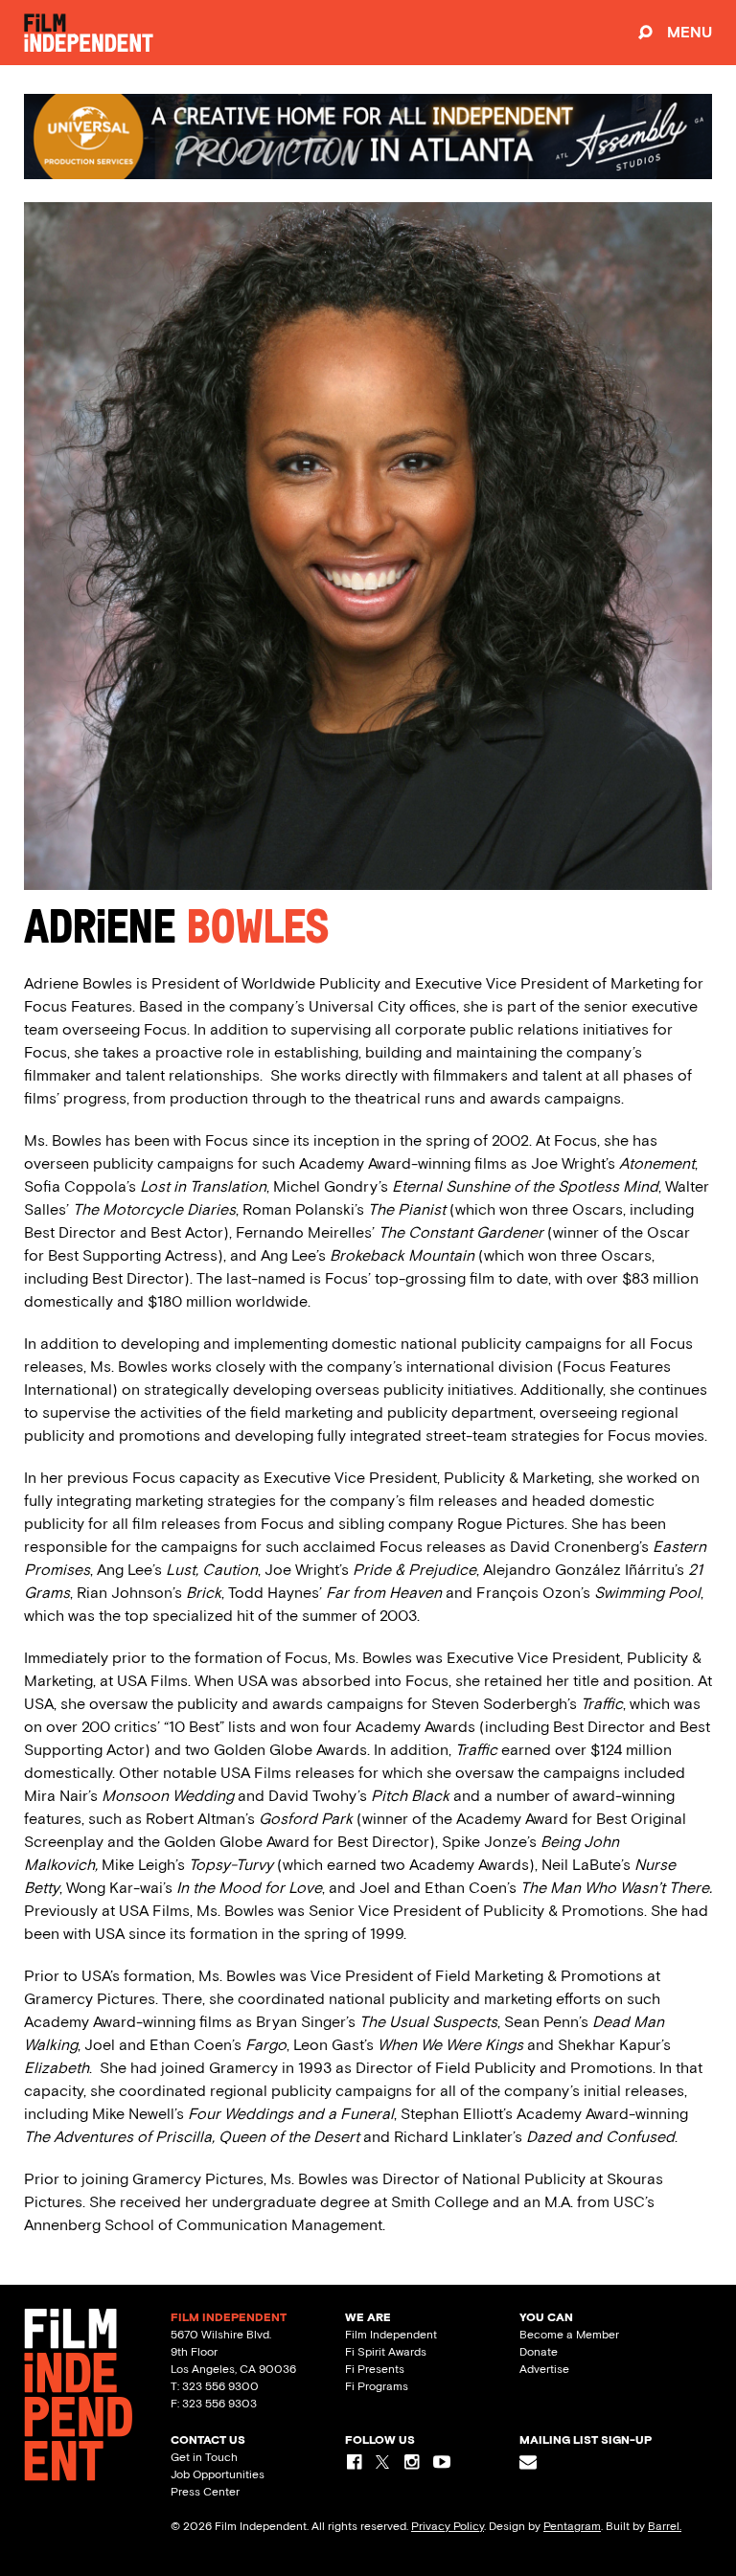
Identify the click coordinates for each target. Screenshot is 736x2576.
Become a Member (569, 2335)
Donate (539, 2352)
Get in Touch (204, 2457)
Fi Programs (377, 2386)
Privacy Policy (448, 2526)
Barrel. (665, 2526)
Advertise (544, 2369)
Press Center (205, 2492)
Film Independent (391, 2335)
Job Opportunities (218, 2474)
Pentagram (572, 2526)
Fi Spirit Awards (386, 2352)
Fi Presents (375, 2369)
